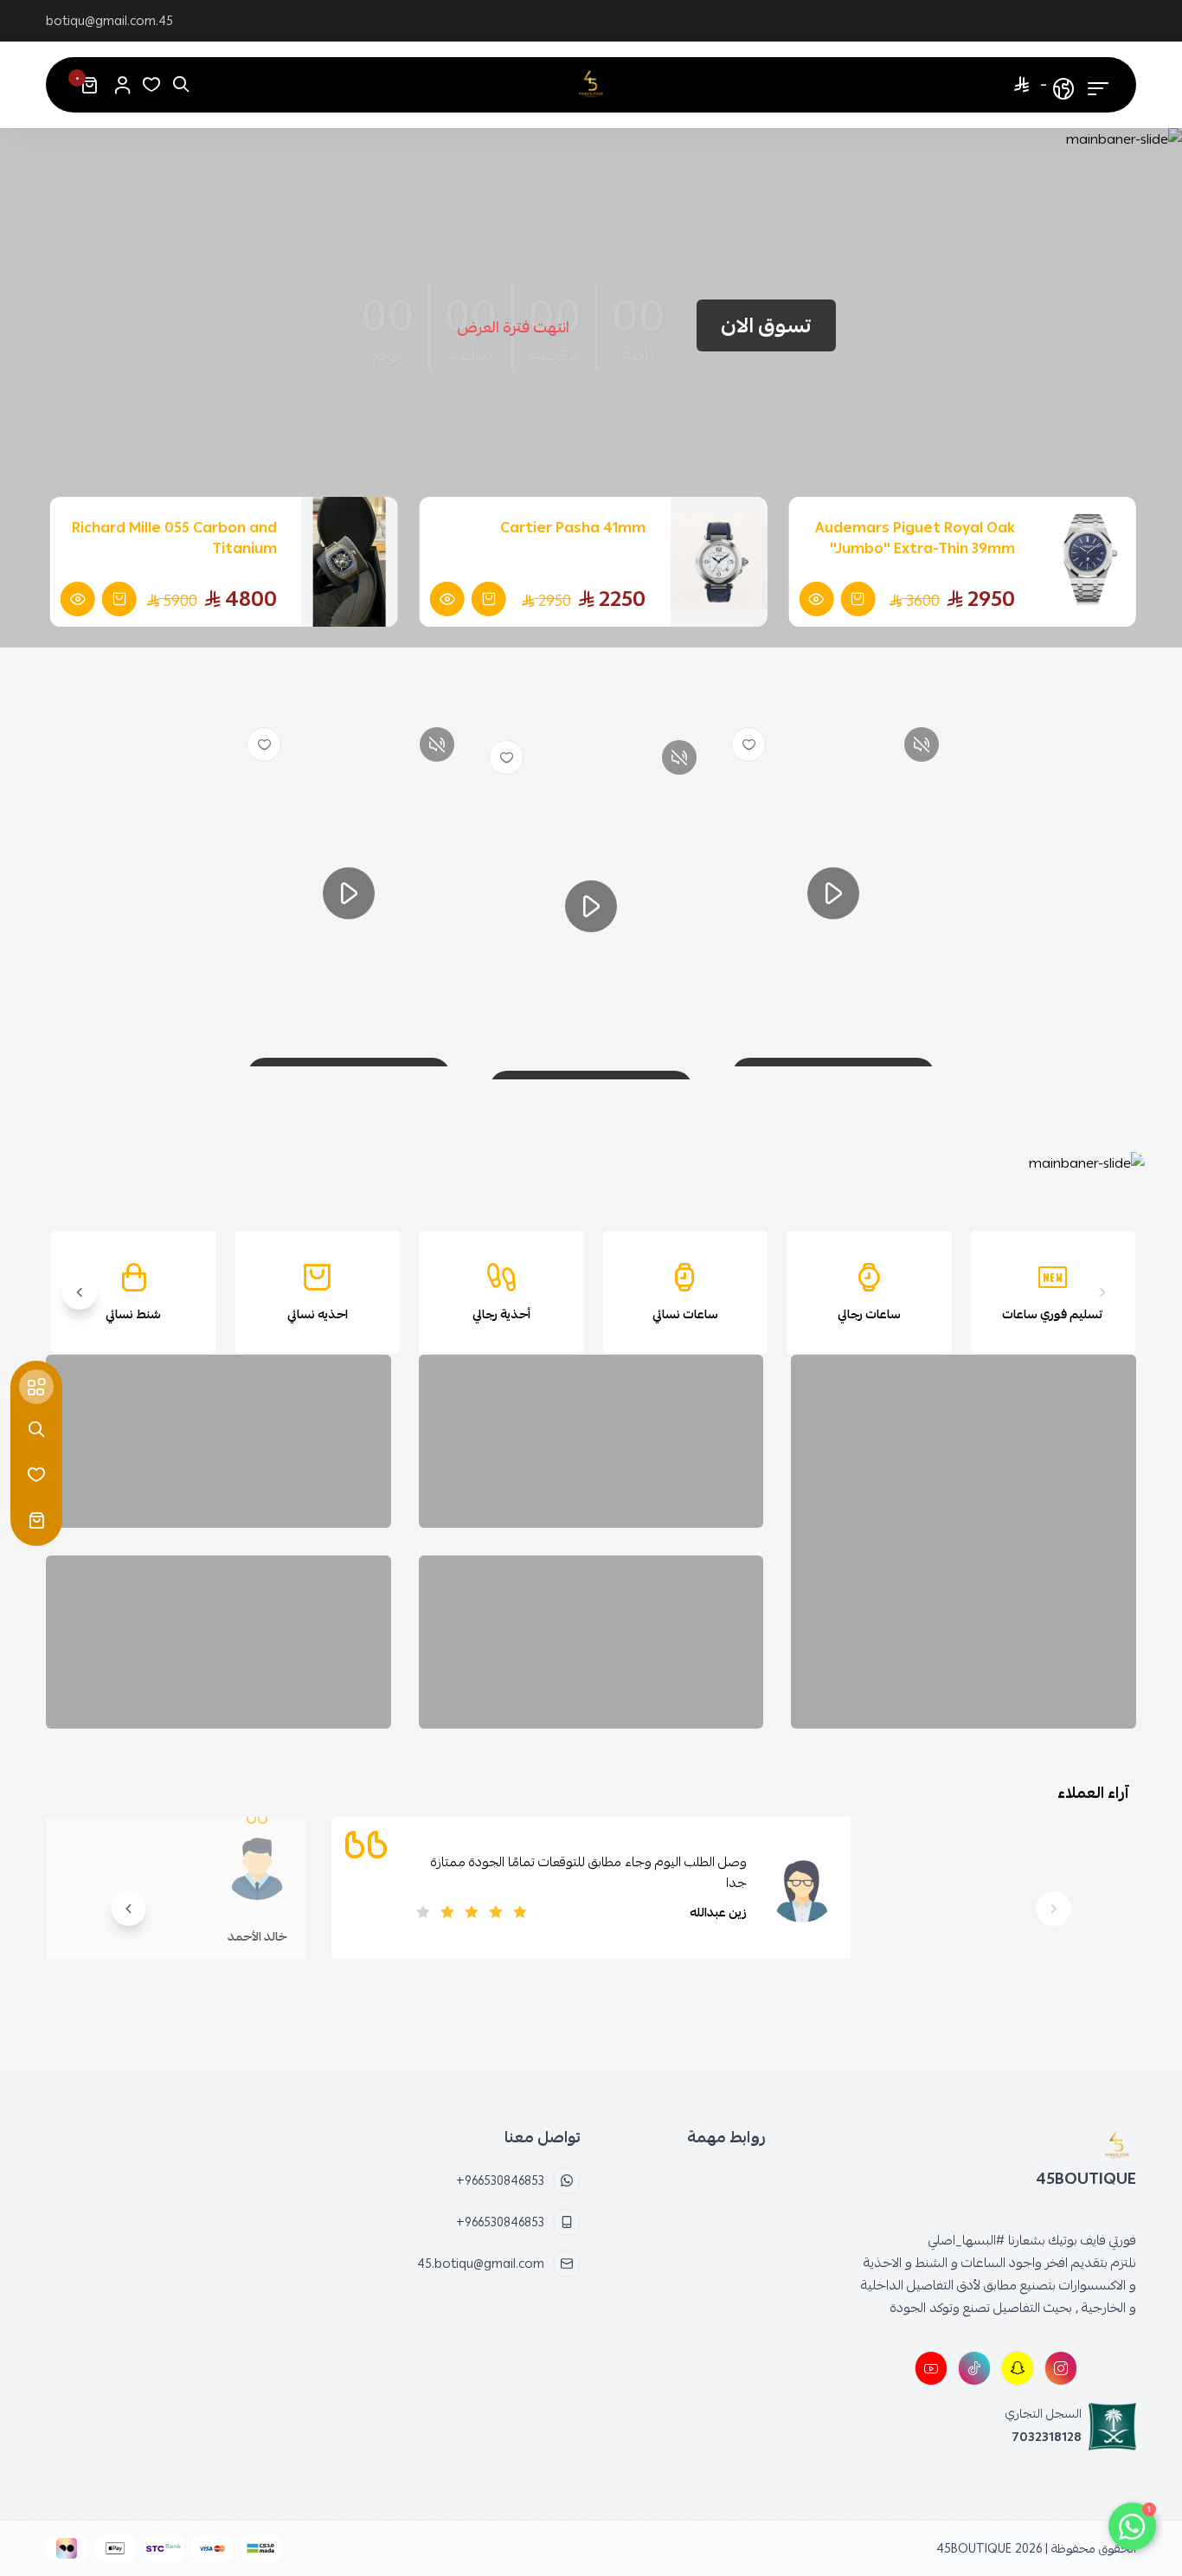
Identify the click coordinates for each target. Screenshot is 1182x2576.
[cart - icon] (36, 1520)
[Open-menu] (1098, 85)
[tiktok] (974, 2368)
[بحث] (181, 85)
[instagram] (1061, 2368)
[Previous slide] (1102, 1292)
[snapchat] (1018, 2368)
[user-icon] (122, 85)
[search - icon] (36, 1430)
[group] (593, 1163)
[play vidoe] (833, 893)
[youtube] (931, 2368)
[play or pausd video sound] (922, 744)
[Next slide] (80, 1292)
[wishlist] (748, 744)
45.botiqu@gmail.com (109, 21)
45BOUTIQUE (974, 2548)
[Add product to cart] (858, 599)
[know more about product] (816, 599)
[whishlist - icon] (151, 85)
